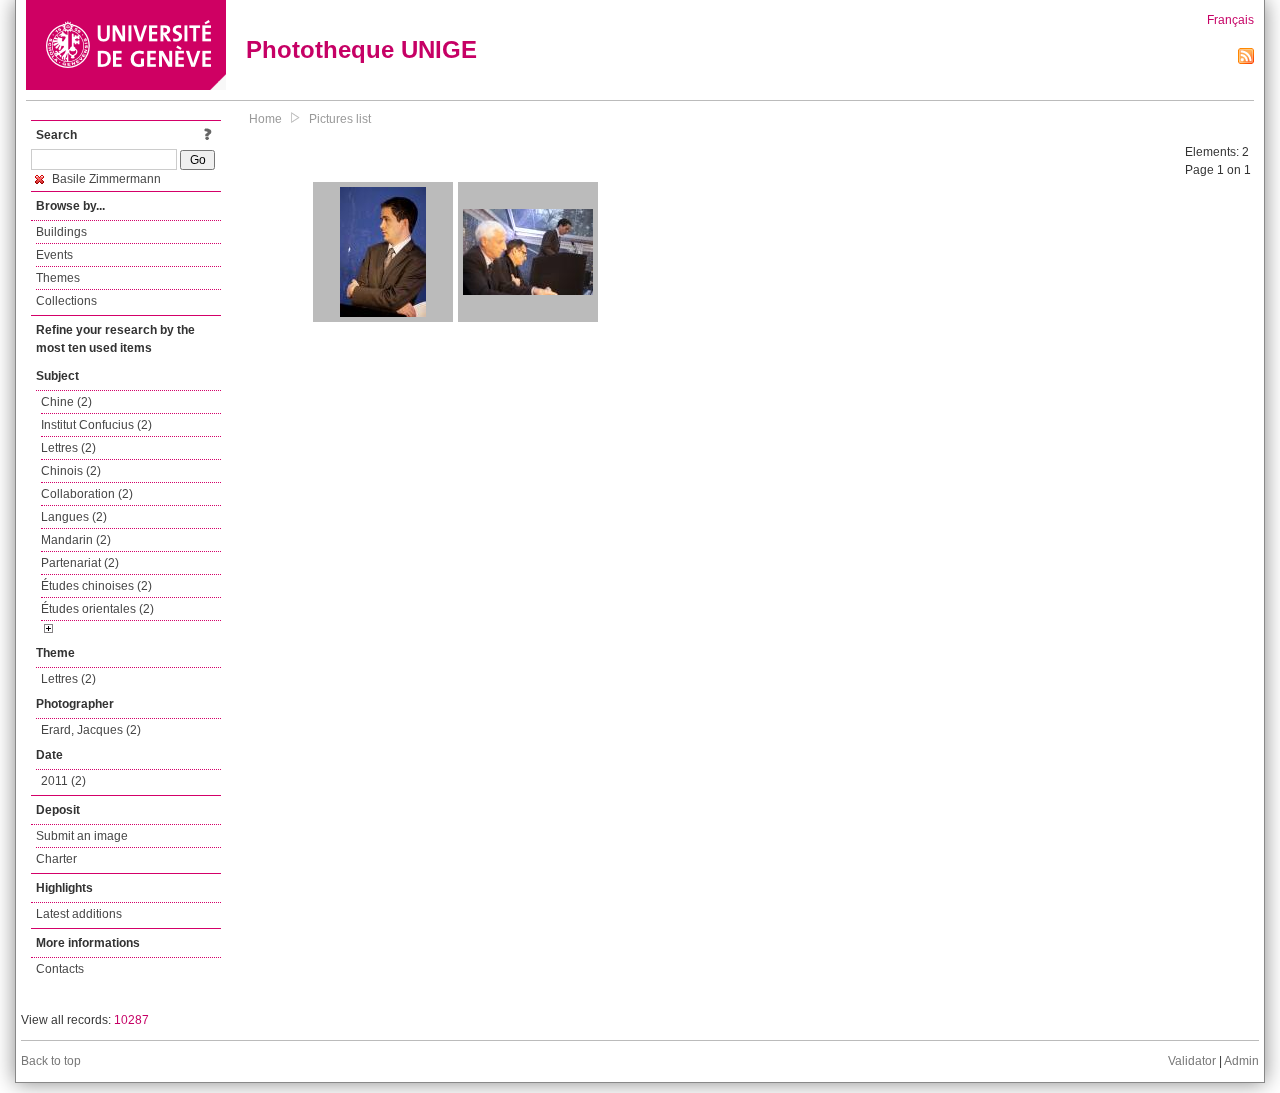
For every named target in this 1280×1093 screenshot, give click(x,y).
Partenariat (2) (80, 563)
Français (1230, 20)
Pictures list (340, 119)
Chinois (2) (71, 471)
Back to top (51, 1061)
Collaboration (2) (87, 494)
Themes (58, 278)
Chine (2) (66, 402)
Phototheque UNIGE (361, 49)
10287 (131, 1020)
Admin (1241, 1061)
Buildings (61, 232)
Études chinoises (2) (96, 586)
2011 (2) (63, 781)
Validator (1192, 1061)
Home (265, 119)
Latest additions (79, 914)
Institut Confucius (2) (96, 425)
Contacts (60, 969)
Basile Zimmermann (105, 179)
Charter (56, 859)
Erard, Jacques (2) (91, 730)
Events (54, 255)
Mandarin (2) (76, 540)
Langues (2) (74, 517)
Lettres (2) (68, 448)
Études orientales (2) (97, 609)
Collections (66, 301)
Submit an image (82, 836)
